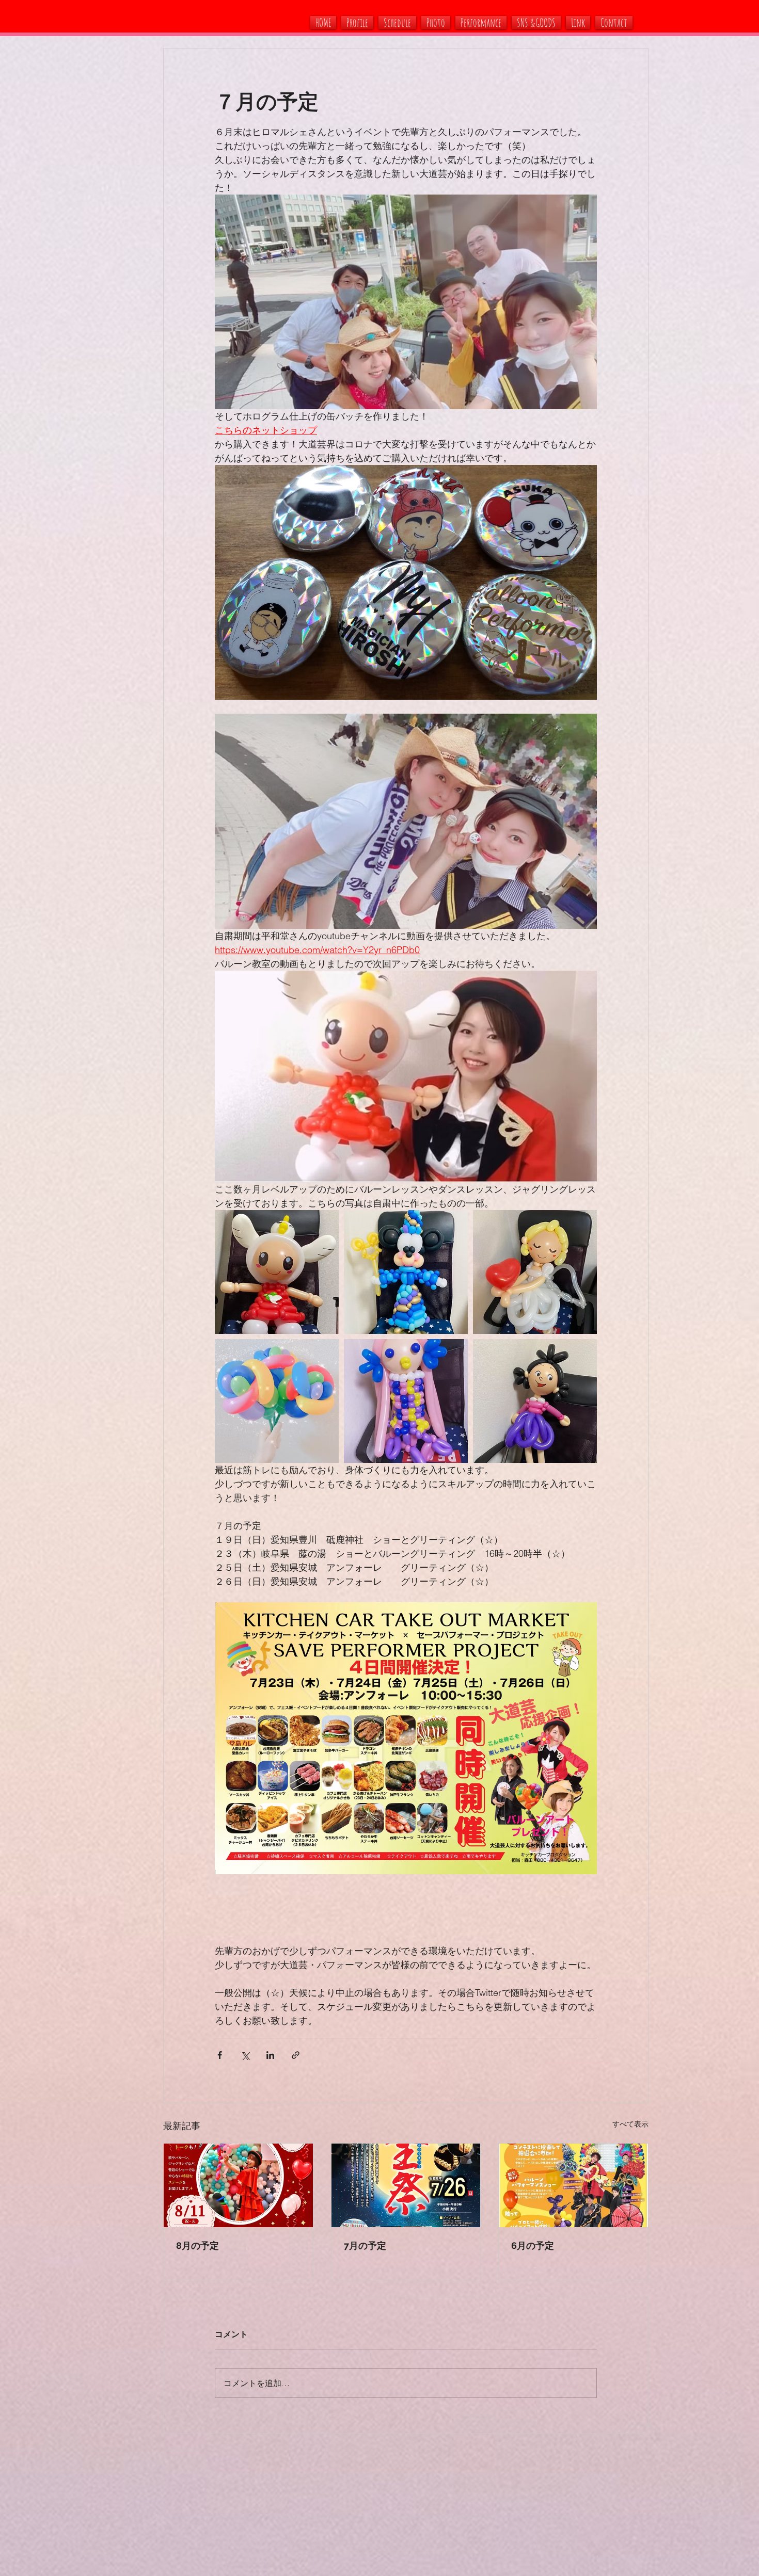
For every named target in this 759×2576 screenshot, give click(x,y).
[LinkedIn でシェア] (270, 2055)
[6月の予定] (573, 2185)
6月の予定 (533, 2245)
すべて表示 (630, 2124)
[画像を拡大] (277, 1272)
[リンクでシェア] (296, 2055)
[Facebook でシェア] (220, 2055)
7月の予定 (365, 2245)
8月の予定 (197, 2245)
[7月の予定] (406, 2185)
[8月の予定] (238, 2185)
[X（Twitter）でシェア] (245, 2055)
